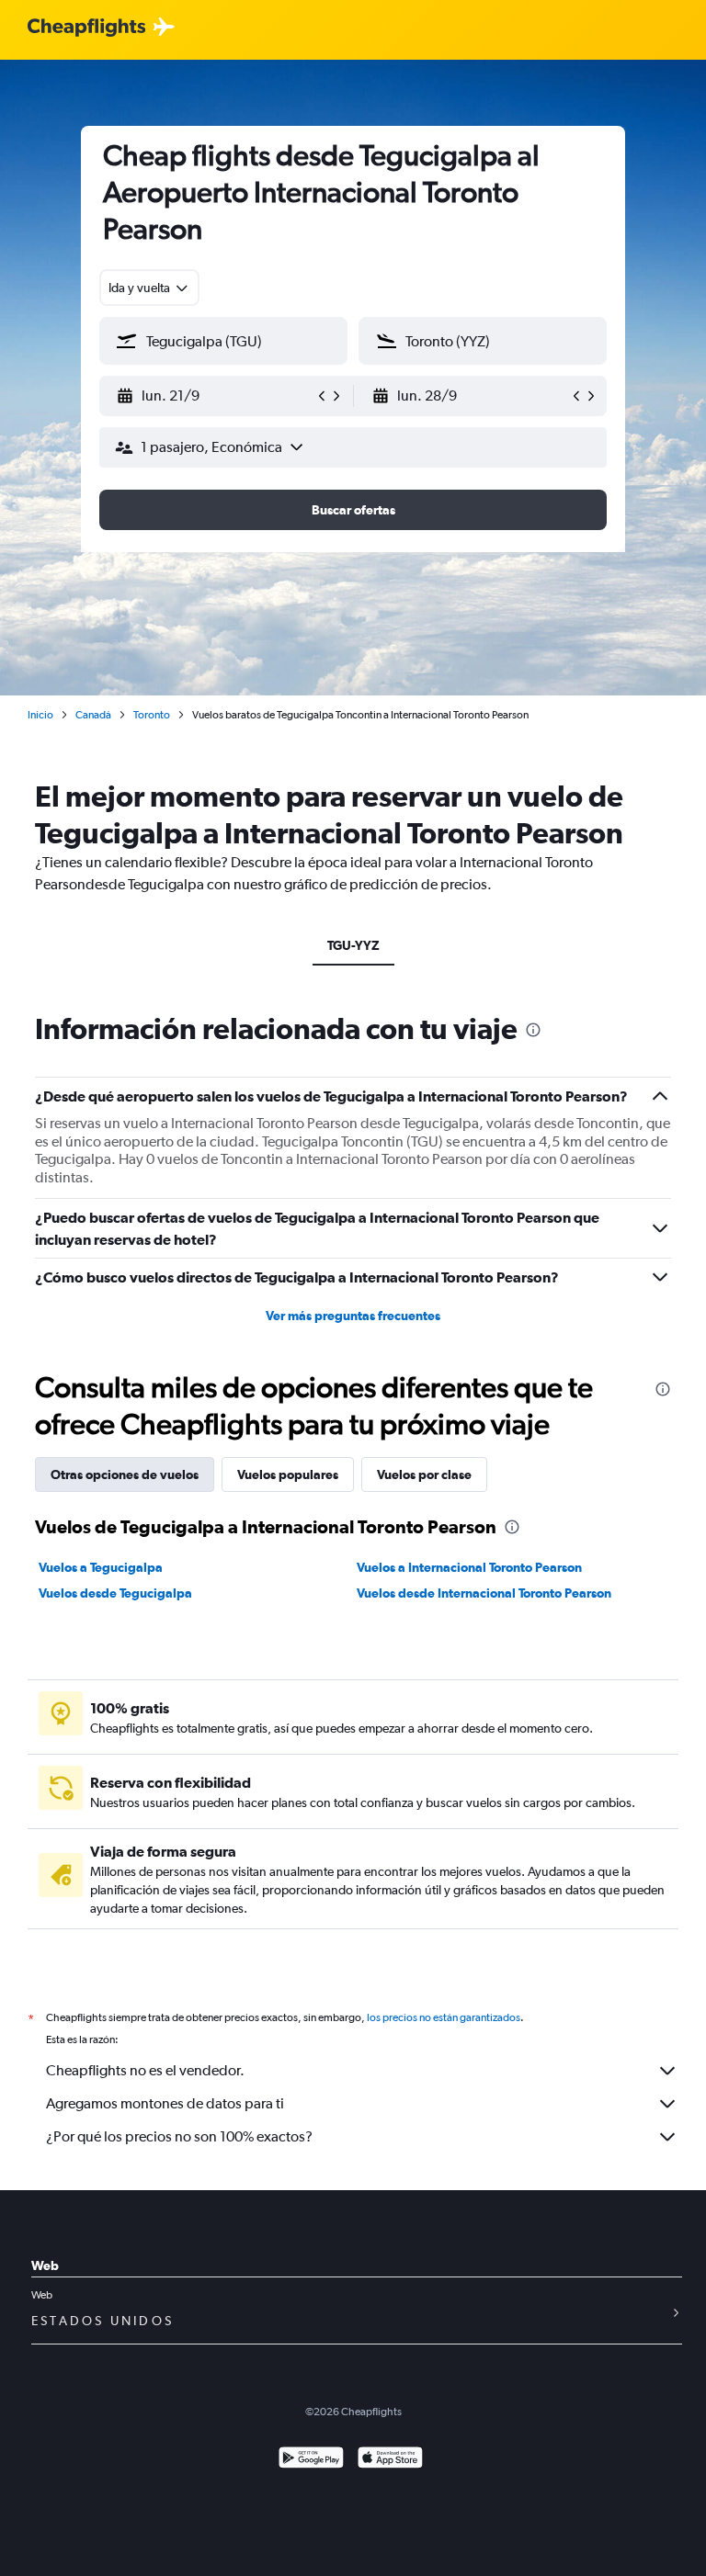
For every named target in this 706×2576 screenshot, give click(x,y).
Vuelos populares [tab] (288, 1474)
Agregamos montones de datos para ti (165, 2103)
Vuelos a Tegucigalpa (101, 1567)
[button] (215, 396)
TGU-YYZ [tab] (353, 945)
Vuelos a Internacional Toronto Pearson (469, 1567)
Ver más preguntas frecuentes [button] (353, 1316)
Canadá (93, 715)
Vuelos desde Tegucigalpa (115, 1593)
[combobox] (149, 288)
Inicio (40, 715)
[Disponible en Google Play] (311, 2460)
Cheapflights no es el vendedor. (145, 2070)
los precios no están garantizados (444, 2017)
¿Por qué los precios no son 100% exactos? (179, 2136)
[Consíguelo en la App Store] (390, 2460)
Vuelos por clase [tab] (424, 1474)
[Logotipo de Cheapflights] (86, 28)
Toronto (152, 715)
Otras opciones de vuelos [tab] (125, 1474)
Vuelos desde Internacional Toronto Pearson (484, 1593)
